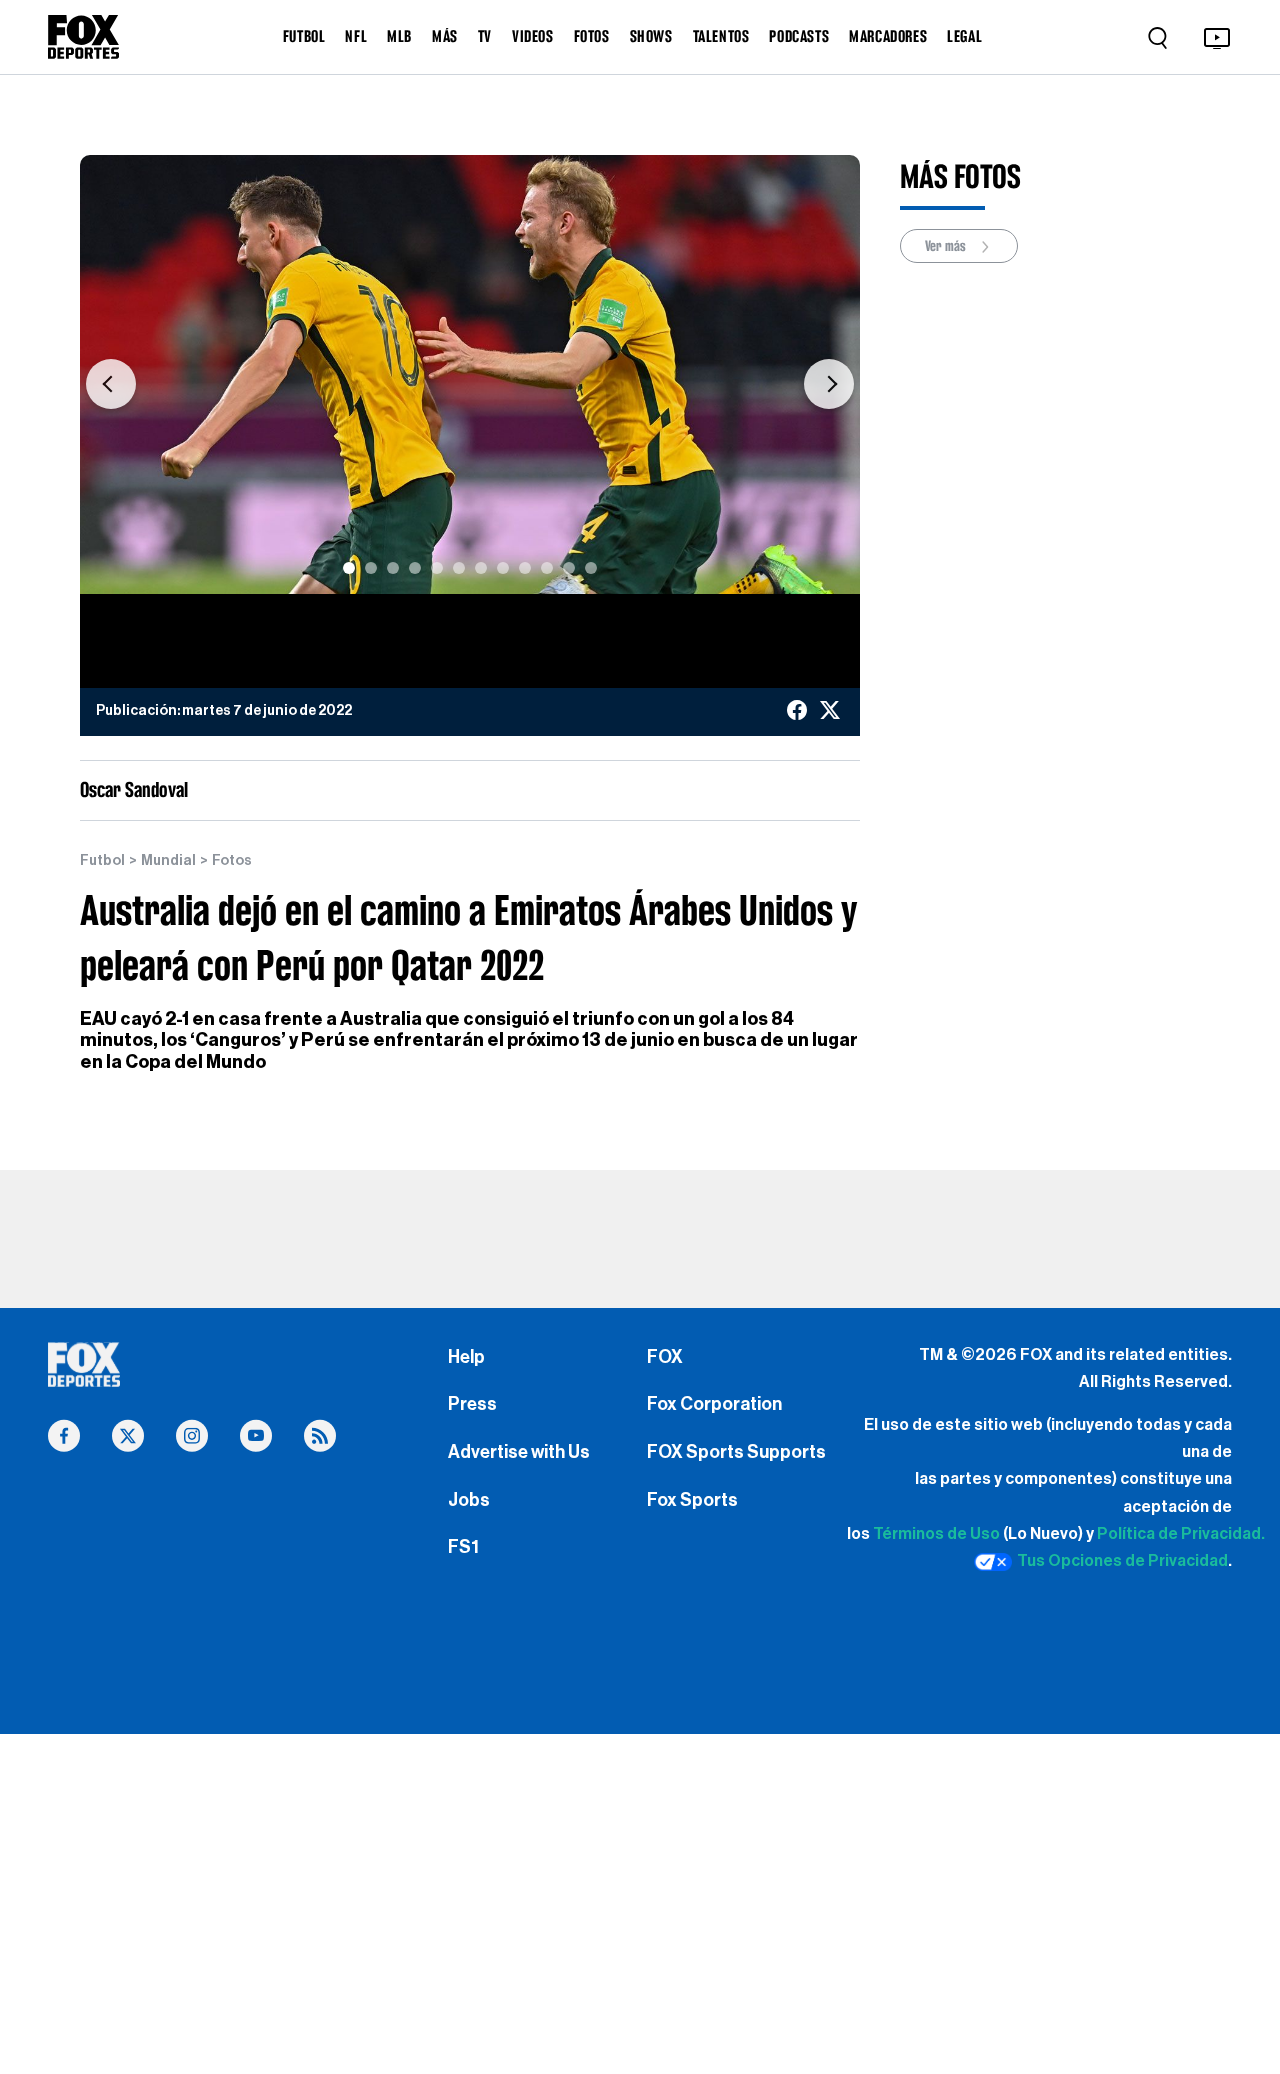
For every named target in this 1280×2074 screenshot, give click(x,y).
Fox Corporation (714, 1404)
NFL (356, 36)
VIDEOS (533, 36)
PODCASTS (799, 36)
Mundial (168, 861)
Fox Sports (692, 1500)
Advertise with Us (519, 1452)
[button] (111, 384)
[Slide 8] (503, 568)
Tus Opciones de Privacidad (1122, 1561)
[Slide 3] (393, 568)
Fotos (232, 861)
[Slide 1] (349, 568)
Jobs (469, 1500)
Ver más (947, 246)
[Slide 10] (547, 568)
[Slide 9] (525, 568)
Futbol (102, 861)
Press (472, 1404)
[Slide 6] (459, 568)
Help (466, 1357)
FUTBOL (304, 36)
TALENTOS (721, 36)
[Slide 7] (481, 568)
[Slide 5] (437, 568)
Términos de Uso (936, 1534)
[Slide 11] (569, 568)
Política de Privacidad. (1181, 1534)
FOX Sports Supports (736, 1452)
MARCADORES (888, 36)
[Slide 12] (591, 568)
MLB (399, 36)
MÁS (445, 36)
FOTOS (592, 36)
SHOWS (651, 36)
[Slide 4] (415, 568)
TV (485, 36)
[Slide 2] (371, 568)
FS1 (463, 1547)
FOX (665, 1357)
